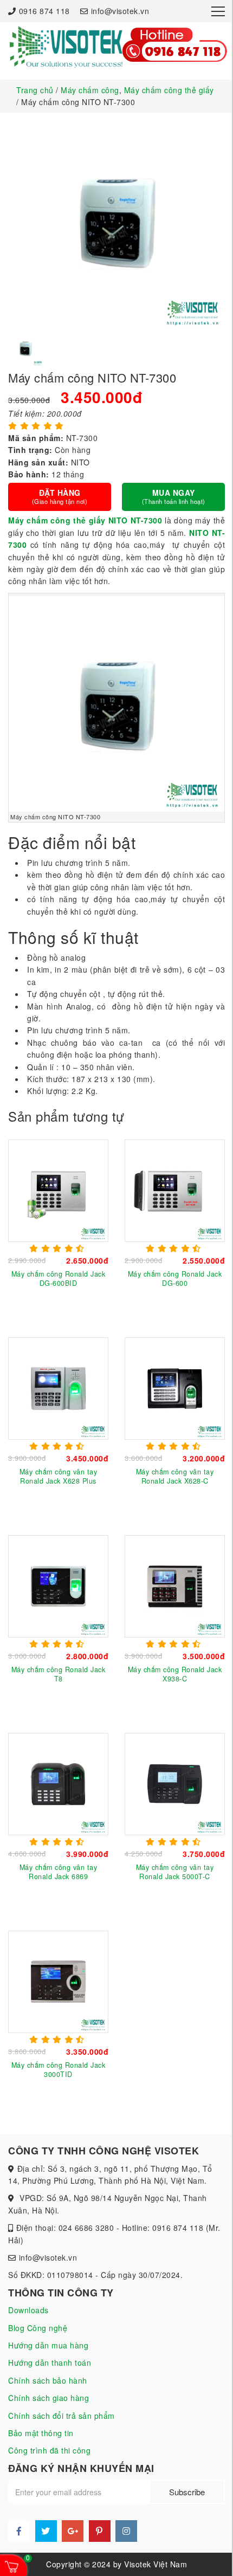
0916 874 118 (44, 11)
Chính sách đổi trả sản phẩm (62, 2416)
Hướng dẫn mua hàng (48, 2345)
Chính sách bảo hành (48, 2380)
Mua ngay (174, 496)
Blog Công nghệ (38, 2328)
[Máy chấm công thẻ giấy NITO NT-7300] (66, 46)
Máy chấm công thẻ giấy (169, 90)
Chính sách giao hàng (48, 2398)
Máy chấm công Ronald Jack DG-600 (175, 1278)
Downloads (28, 2310)
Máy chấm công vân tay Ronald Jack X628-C (175, 1476)
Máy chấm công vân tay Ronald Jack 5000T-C (175, 1872)
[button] (19, 348)
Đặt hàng (60, 496)
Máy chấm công (90, 90)
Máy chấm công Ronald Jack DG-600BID (59, 1278)
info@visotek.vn (120, 11)
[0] (12, 2566)
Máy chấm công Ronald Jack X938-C (175, 1674)
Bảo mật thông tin (41, 2433)
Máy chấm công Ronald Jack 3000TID (59, 2069)
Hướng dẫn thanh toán (50, 2363)
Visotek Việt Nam (156, 2564)
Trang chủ (35, 90)
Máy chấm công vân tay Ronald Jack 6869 (59, 1872)
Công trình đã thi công (49, 2450)
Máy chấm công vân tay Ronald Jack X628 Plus (59, 1476)
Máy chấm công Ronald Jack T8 (59, 1674)
